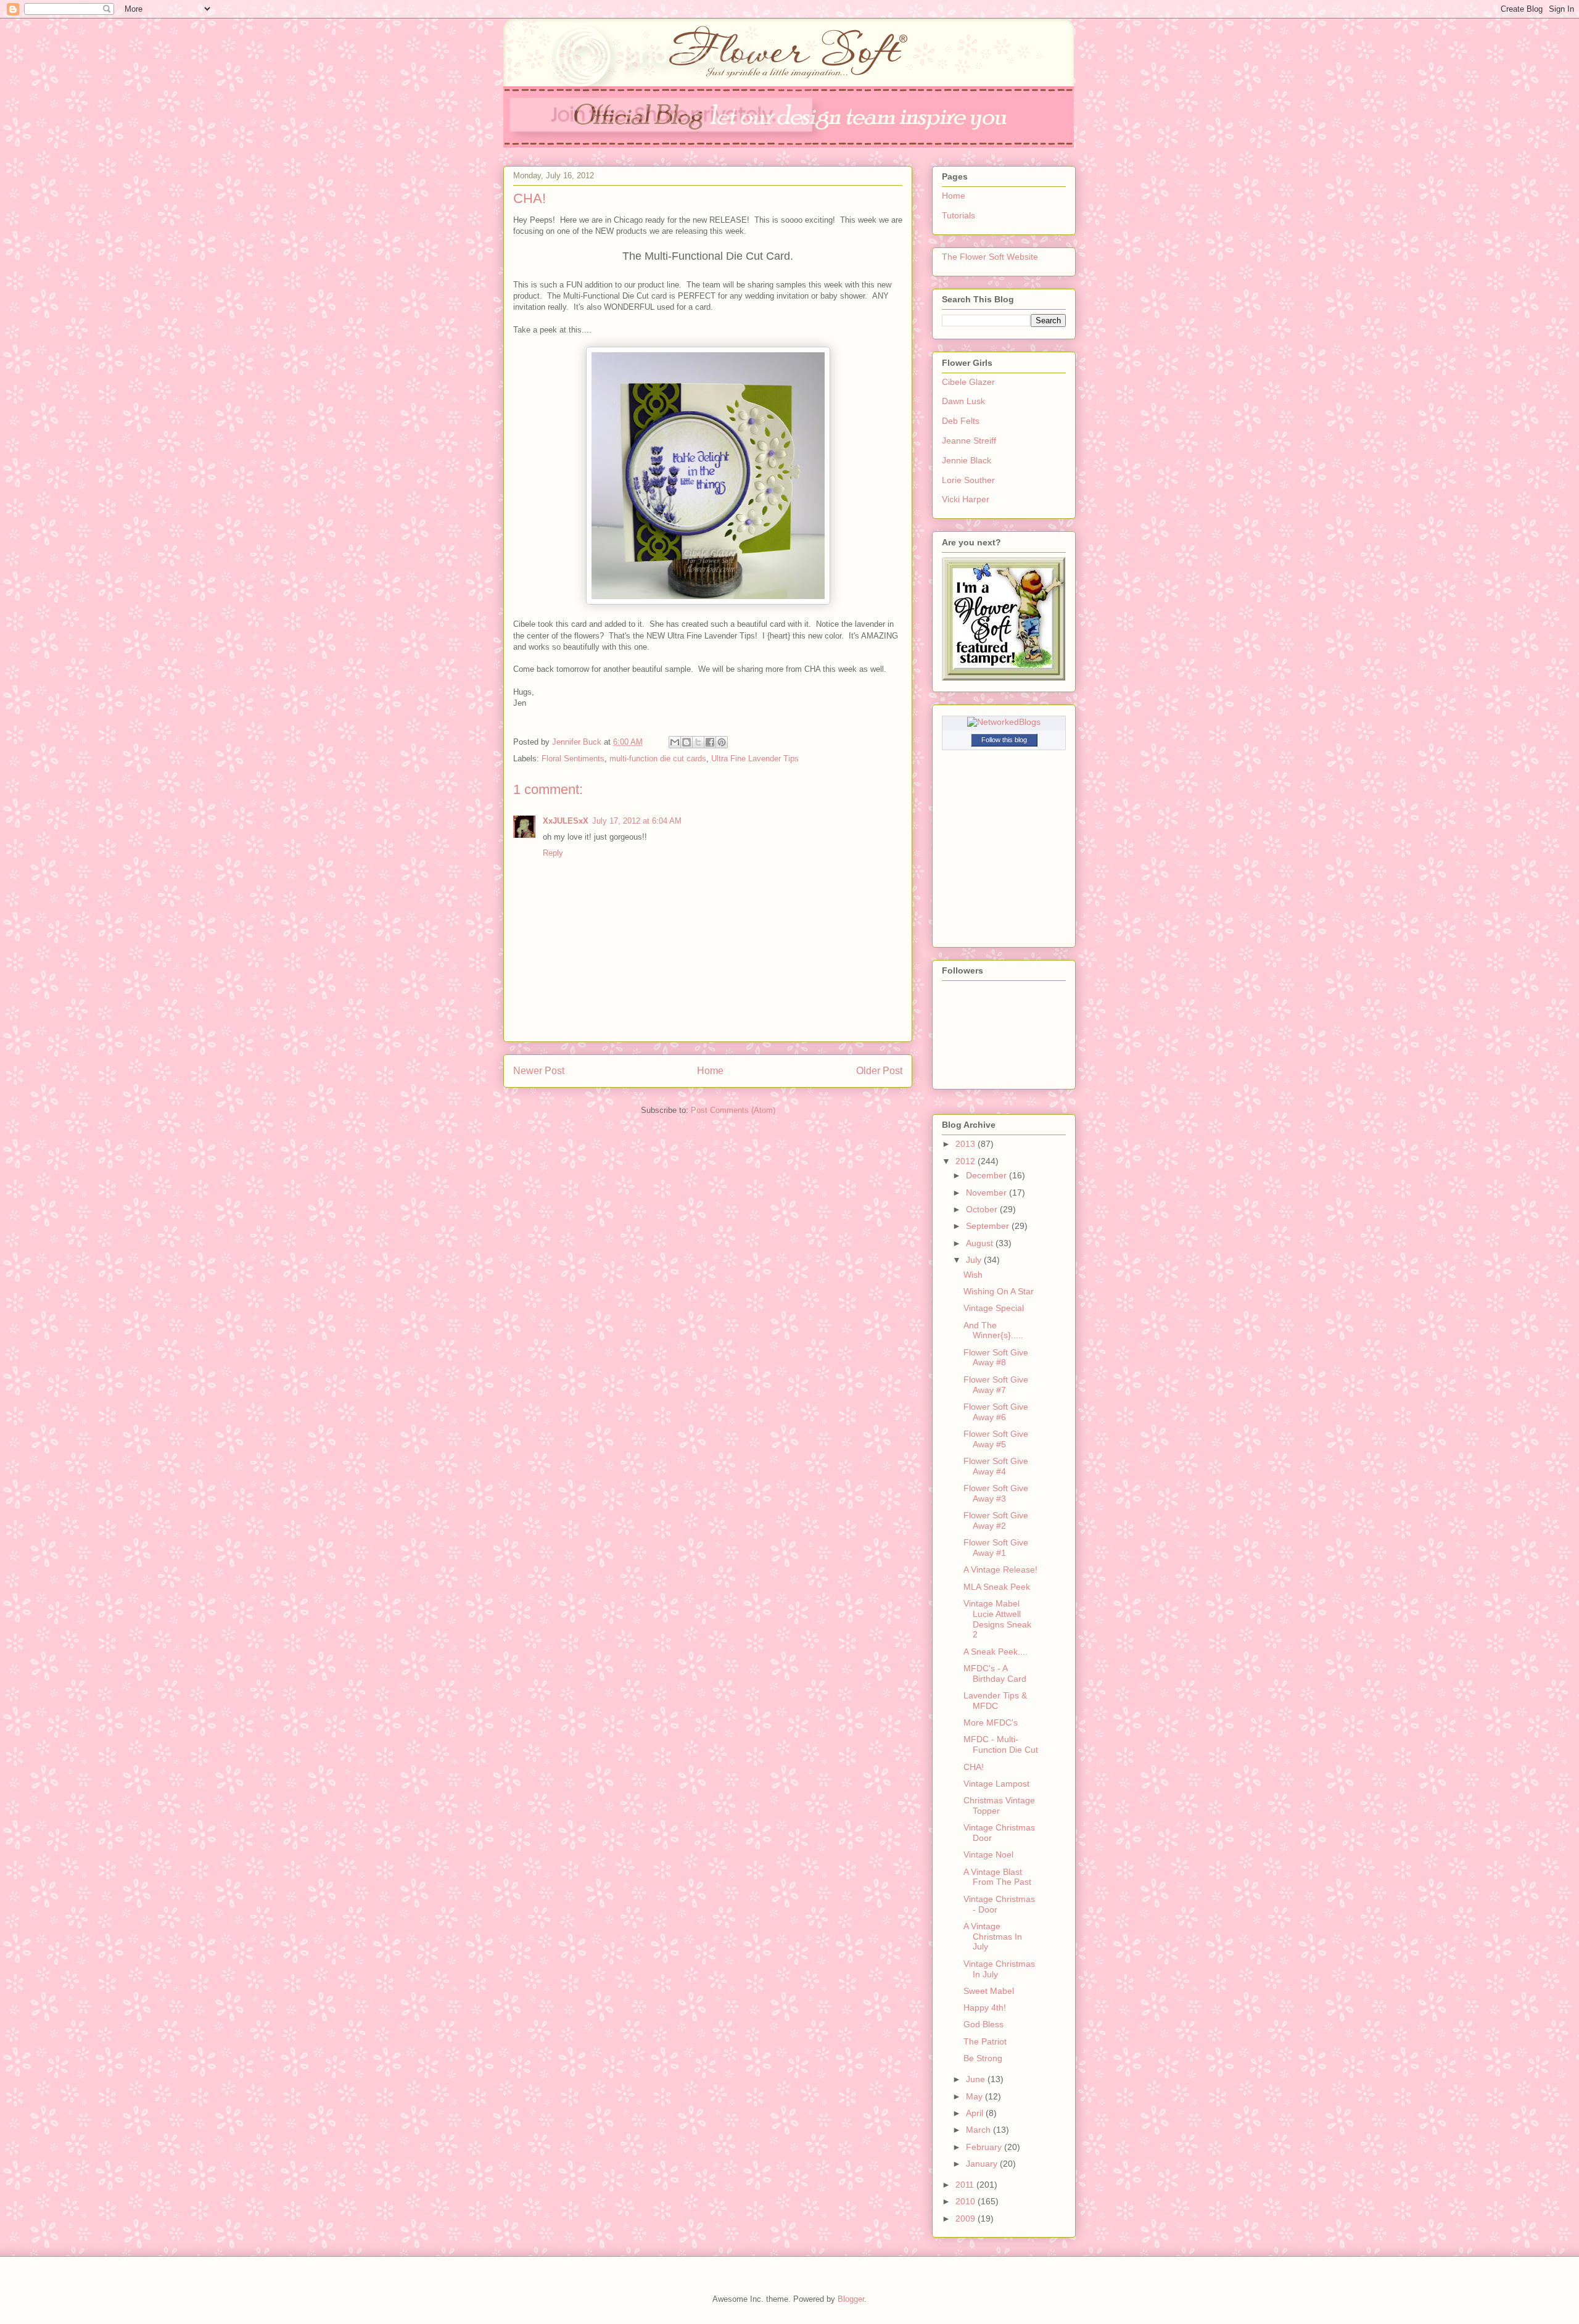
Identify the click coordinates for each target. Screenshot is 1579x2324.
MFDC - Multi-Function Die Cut (1001, 1744)
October (983, 1209)
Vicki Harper (966, 499)
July (975, 1260)
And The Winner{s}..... (993, 1330)
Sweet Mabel (989, 1991)
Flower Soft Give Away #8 (996, 1358)
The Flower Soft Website (990, 257)
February (985, 2147)
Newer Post (539, 1071)
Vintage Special (994, 1308)
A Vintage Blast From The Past (997, 1877)
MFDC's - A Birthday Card (995, 1673)
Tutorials (959, 215)
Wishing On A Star (999, 1291)
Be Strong (983, 2058)
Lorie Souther (968, 480)
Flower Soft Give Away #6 (996, 1412)
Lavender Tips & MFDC (995, 1701)
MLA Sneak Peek (997, 1587)
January (983, 2164)
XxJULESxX (566, 821)
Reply (553, 853)
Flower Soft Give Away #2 (996, 1520)
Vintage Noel (988, 1855)
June (977, 2079)
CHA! (974, 1767)
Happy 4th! (985, 2008)
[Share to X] (698, 742)
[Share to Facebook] (710, 742)
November (987, 1193)
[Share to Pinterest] (722, 742)
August (981, 1243)
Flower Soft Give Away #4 (996, 1466)
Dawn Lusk (963, 401)
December (987, 1175)
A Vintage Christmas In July (993, 1937)
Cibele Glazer (968, 382)
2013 (967, 1144)
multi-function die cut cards (658, 759)
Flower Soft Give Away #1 (996, 1548)
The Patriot (985, 2041)
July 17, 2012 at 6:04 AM (637, 821)
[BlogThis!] (686, 742)
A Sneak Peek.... (996, 1652)
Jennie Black (967, 460)
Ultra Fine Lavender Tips (755, 759)
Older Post (879, 1071)
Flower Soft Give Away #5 (996, 1439)
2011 (966, 2185)
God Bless (983, 2024)
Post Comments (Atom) (733, 1110)
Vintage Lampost (996, 1784)
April (976, 2113)
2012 (967, 1161)
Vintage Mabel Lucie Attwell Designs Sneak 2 (997, 1619)
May (975, 2096)
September (989, 1226)
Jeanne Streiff (969, 440)
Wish (973, 1275)
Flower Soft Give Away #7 (996, 1385)
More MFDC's (991, 1722)
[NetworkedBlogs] (1004, 722)
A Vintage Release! (1000, 1569)
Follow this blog (1004, 740)
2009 (967, 2219)
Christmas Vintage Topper (999, 1805)
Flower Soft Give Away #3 (996, 1493)
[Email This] (675, 742)
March (979, 2130)
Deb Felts (961, 421)
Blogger (851, 2299)
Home (710, 1071)
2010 (967, 2201)
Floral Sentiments (573, 759)
